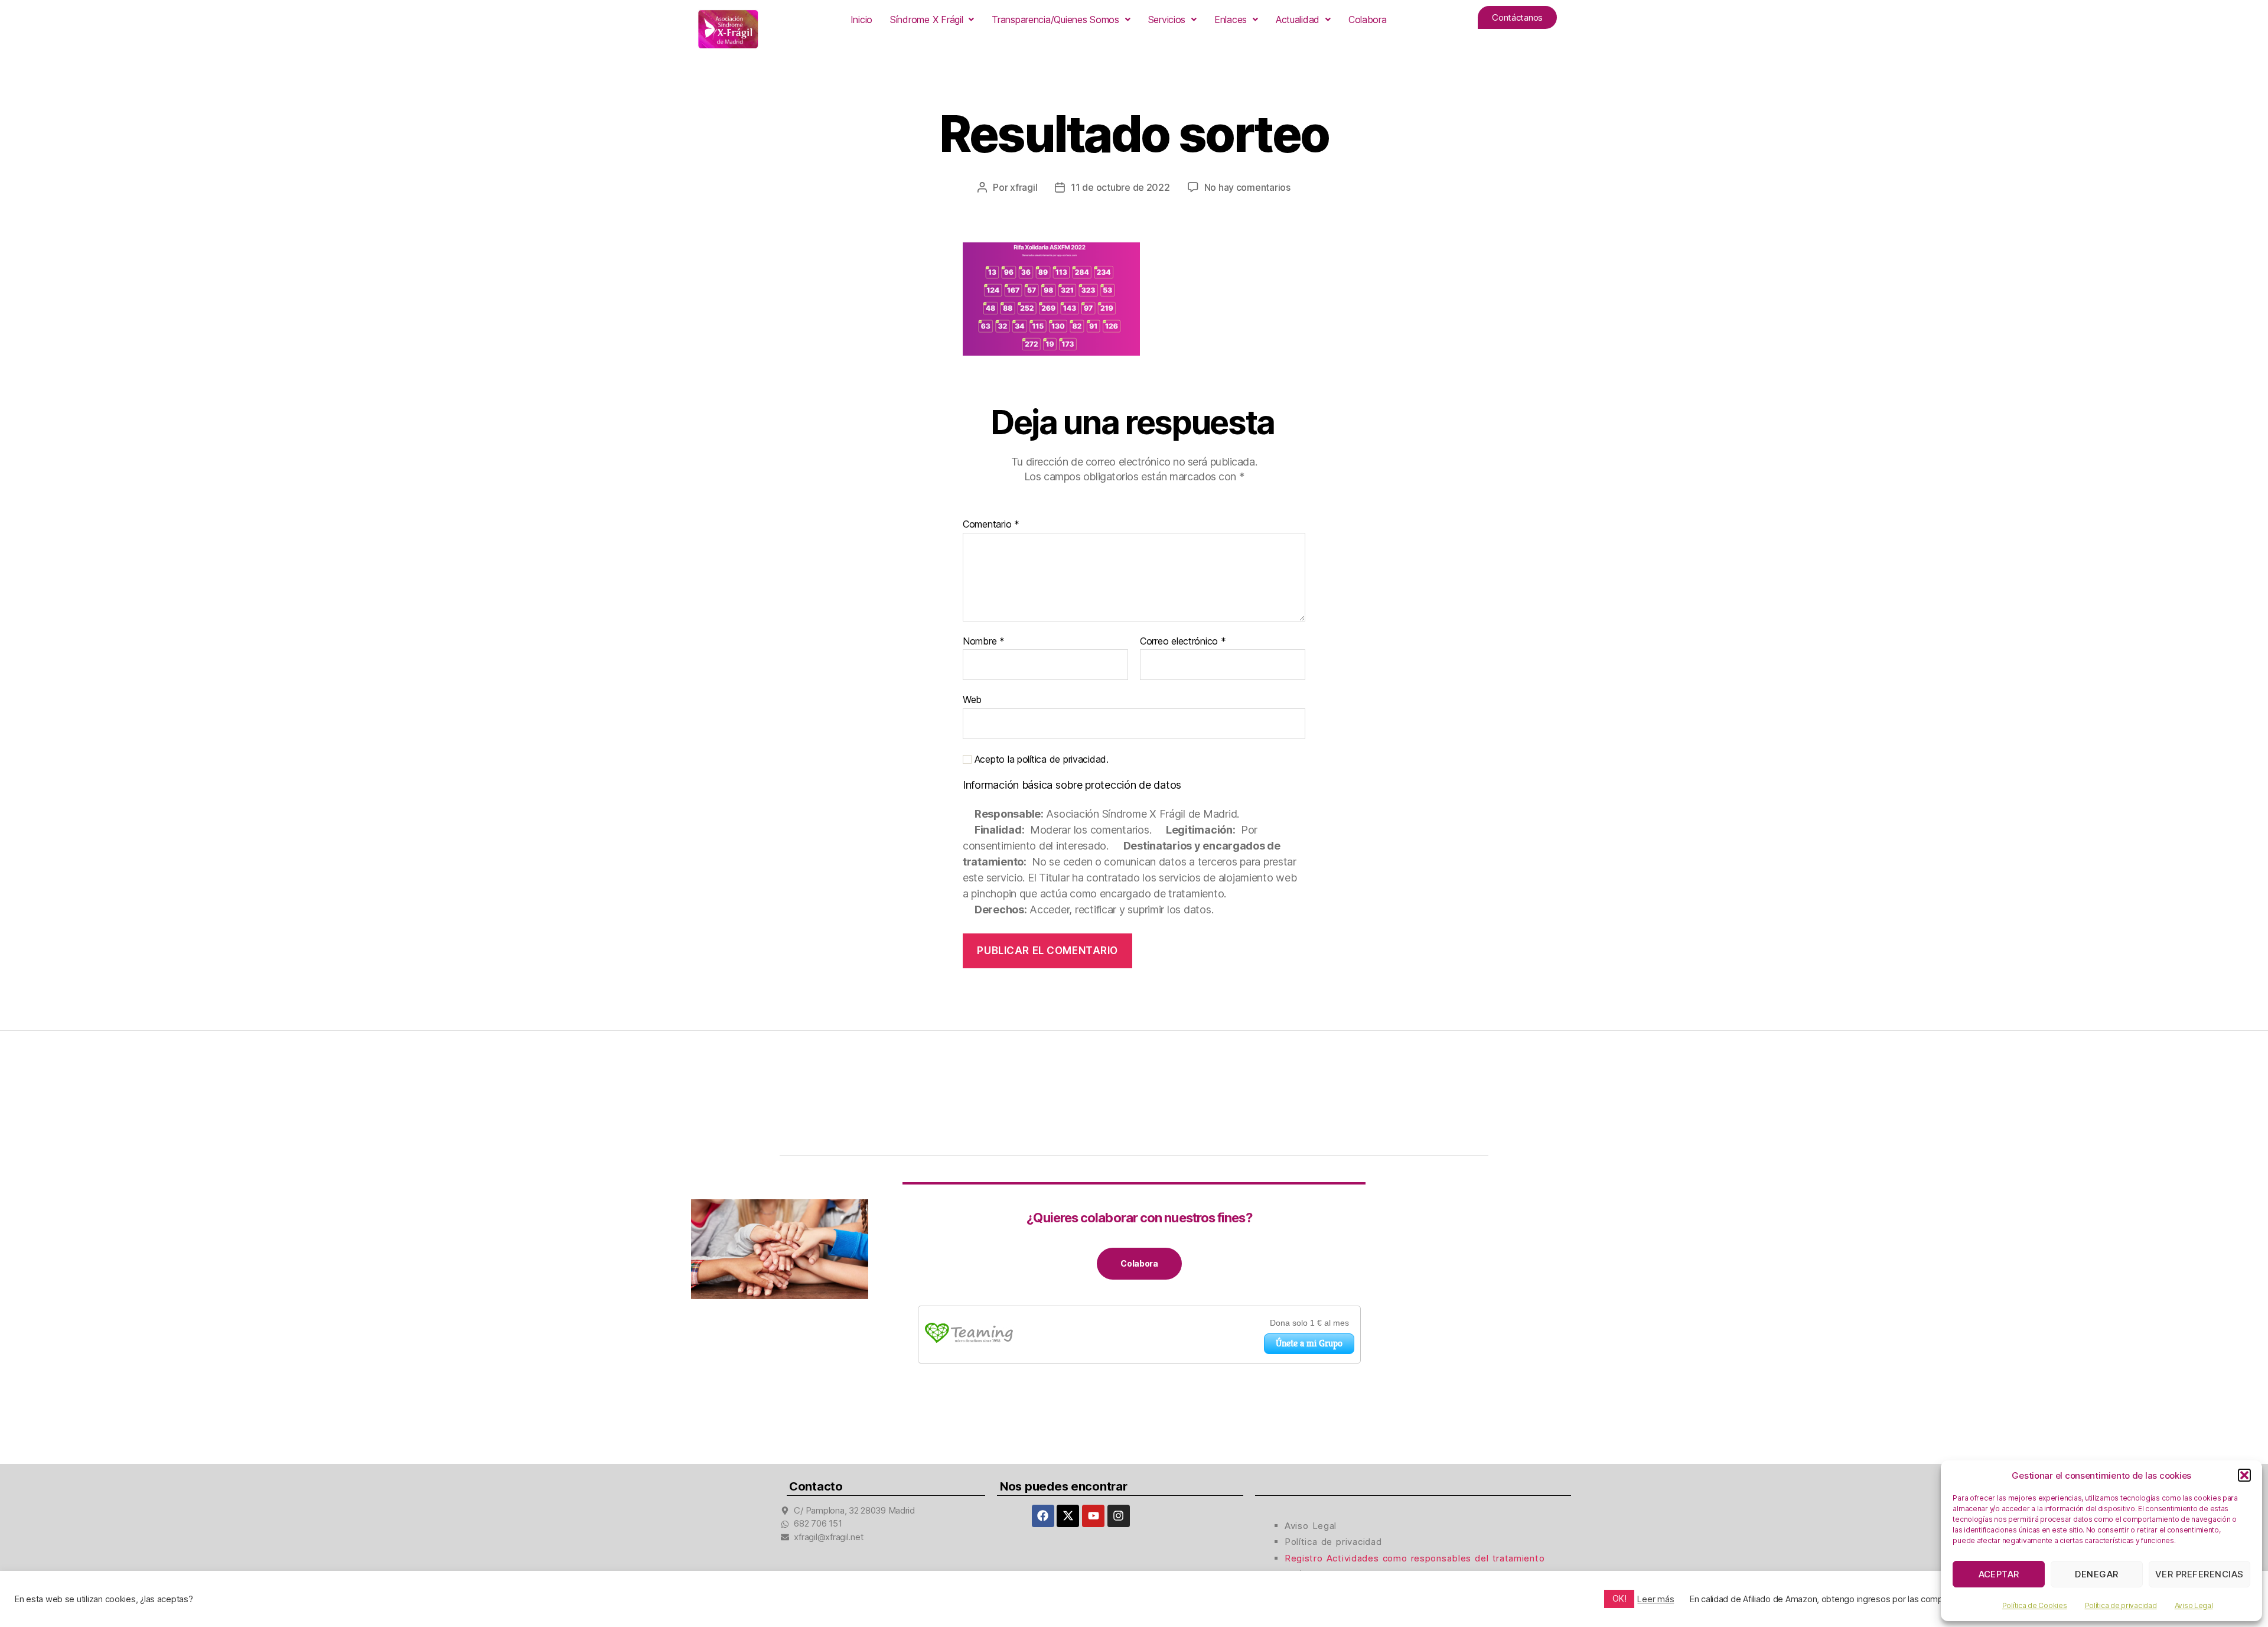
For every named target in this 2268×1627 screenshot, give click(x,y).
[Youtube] (1093, 1516)
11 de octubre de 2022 (1120, 187)
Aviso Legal (2194, 1605)
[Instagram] (1119, 1516)
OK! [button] (1619, 1598)
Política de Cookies (2035, 1605)
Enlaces (1231, 19)
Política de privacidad (2121, 1605)
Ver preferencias (2199, 1574)
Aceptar (1999, 1574)
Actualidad (1298, 19)
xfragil (1024, 187)
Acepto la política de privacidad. (1040, 759)
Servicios (1167, 19)
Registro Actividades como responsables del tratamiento (1415, 1558)
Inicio (861, 19)
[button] (2244, 1475)
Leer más (1656, 1599)
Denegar (2097, 1574)
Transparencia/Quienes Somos (1055, 19)
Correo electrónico (1183, 642)
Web (972, 699)
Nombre (984, 642)
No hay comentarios (1247, 187)
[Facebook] (1043, 1516)
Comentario (991, 525)
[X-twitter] (1068, 1516)
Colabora (1368, 19)
